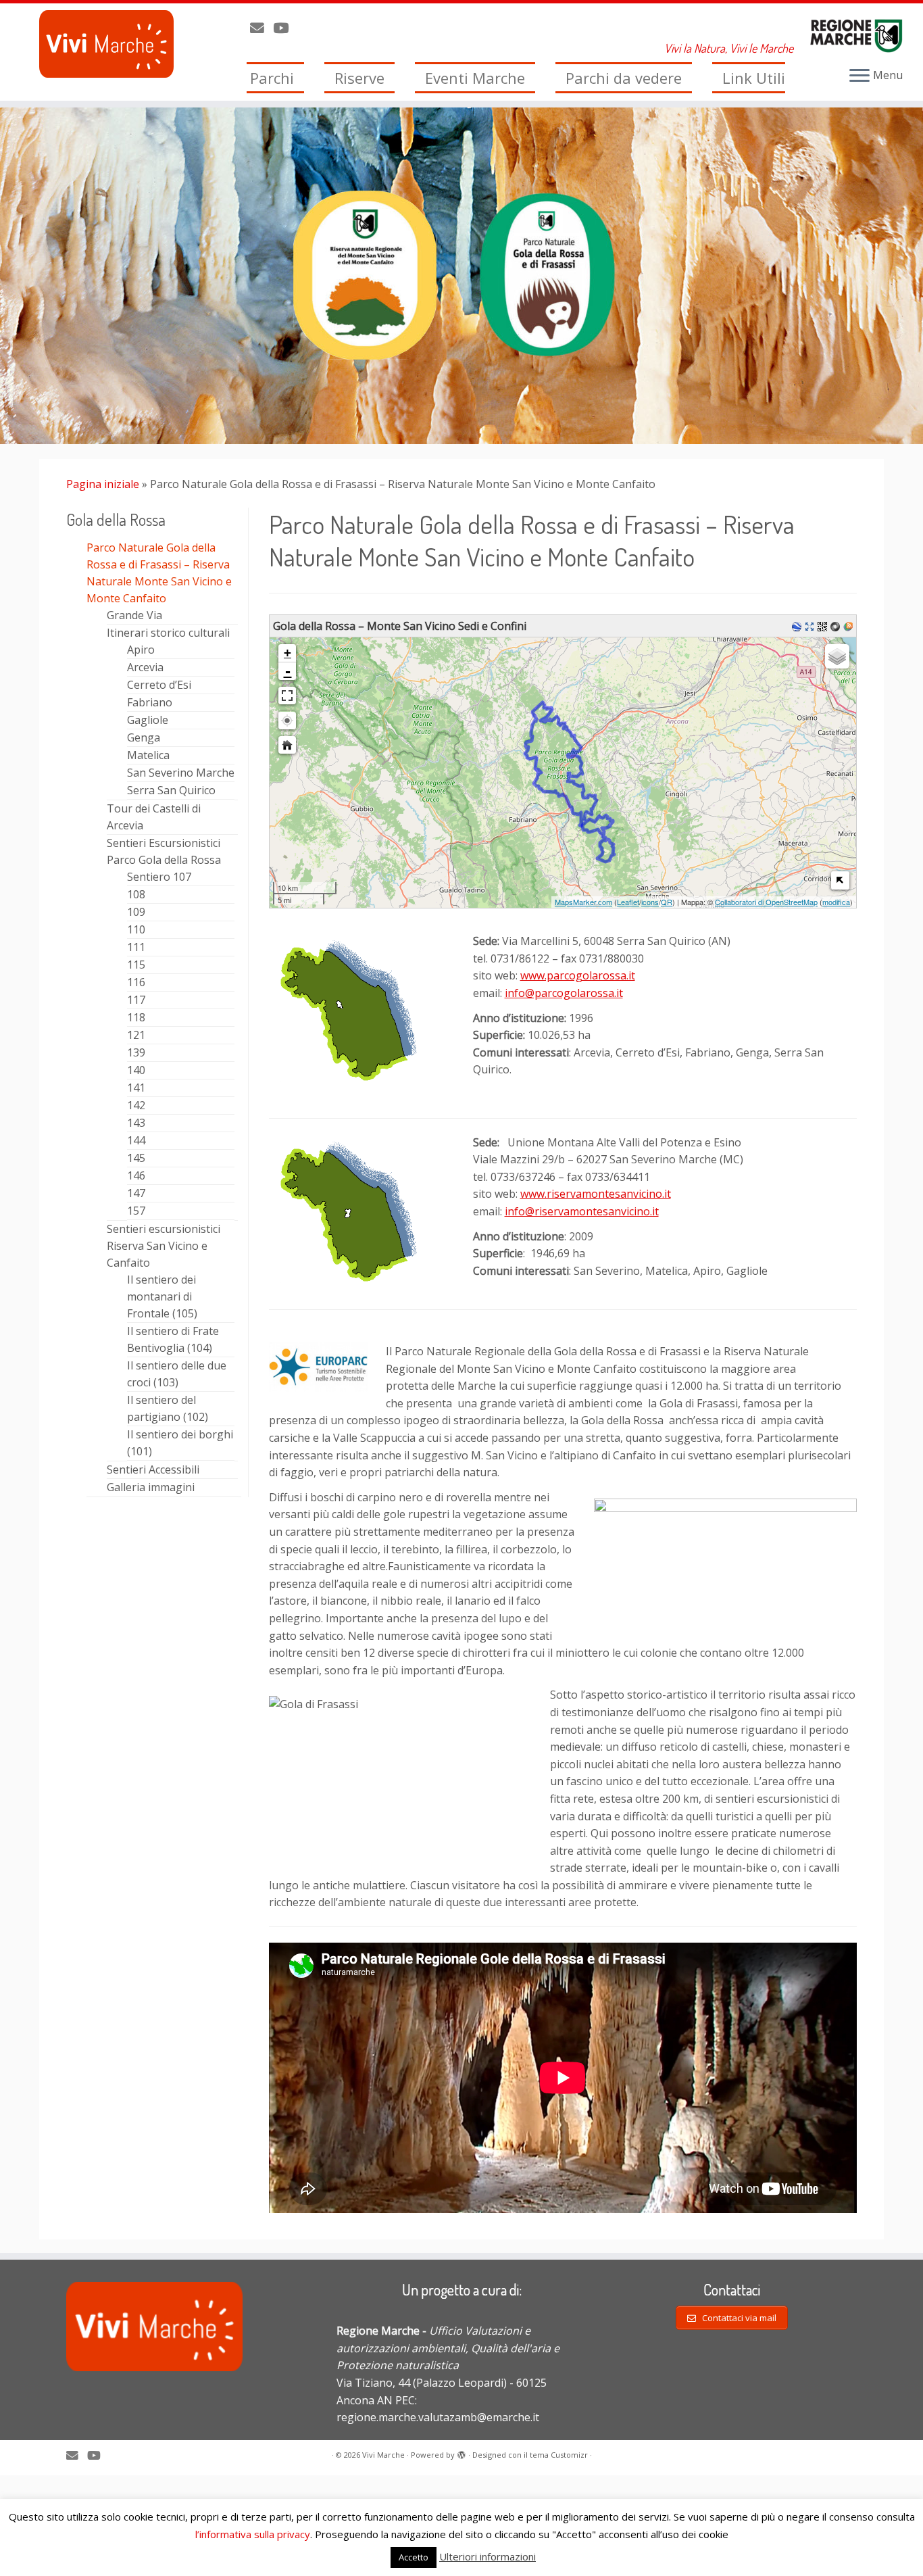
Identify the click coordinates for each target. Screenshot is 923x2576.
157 (136, 1211)
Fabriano (150, 702)
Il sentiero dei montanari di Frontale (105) (162, 1296)
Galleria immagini (151, 1487)
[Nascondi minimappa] (840, 880)
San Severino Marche (181, 773)
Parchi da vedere (624, 78)
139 (136, 1052)
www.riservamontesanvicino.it (596, 1194)
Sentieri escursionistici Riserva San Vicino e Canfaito (164, 1246)
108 (136, 894)
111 (136, 947)
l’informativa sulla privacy (253, 2534)
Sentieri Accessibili (153, 1469)
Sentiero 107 (159, 877)
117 (136, 1000)
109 (136, 912)
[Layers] (837, 656)
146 (136, 1175)
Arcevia (145, 667)
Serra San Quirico (171, 790)
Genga (144, 737)
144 (136, 1140)
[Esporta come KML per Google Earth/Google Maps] (798, 626)
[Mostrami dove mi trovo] (287, 721)
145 (136, 1158)
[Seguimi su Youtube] (285, 28)
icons (650, 902)
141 (136, 1088)
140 (136, 1070)
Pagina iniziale (103, 484)
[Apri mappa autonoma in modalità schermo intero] (811, 626)
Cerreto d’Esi (159, 685)
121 (136, 1035)
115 (136, 965)
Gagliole (148, 720)
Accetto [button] (414, 2557)
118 (136, 1017)
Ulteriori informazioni (488, 2556)
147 (136, 1193)
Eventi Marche (475, 78)
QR (667, 902)
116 (136, 982)
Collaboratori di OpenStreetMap (766, 902)
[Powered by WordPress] (461, 2452)
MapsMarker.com (583, 902)
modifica (836, 902)
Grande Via (134, 615)
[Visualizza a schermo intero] (287, 696)
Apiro (141, 650)
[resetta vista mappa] (287, 745)
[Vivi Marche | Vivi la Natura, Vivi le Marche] (106, 44)
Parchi (272, 78)
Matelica (148, 755)
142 (136, 1105)
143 (136, 1123)
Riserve (359, 78)
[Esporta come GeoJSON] (837, 626)
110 (136, 929)
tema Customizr (559, 2455)
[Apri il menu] (859, 76)
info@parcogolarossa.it (564, 993)
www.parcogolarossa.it (578, 975)
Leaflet (628, 902)
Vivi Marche (383, 2455)
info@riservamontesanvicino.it (582, 1211)
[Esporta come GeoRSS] (850, 626)
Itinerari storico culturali (168, 633)
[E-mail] (261, 28)
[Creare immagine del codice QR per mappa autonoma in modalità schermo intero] (824, 626)
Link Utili (754, 78)
